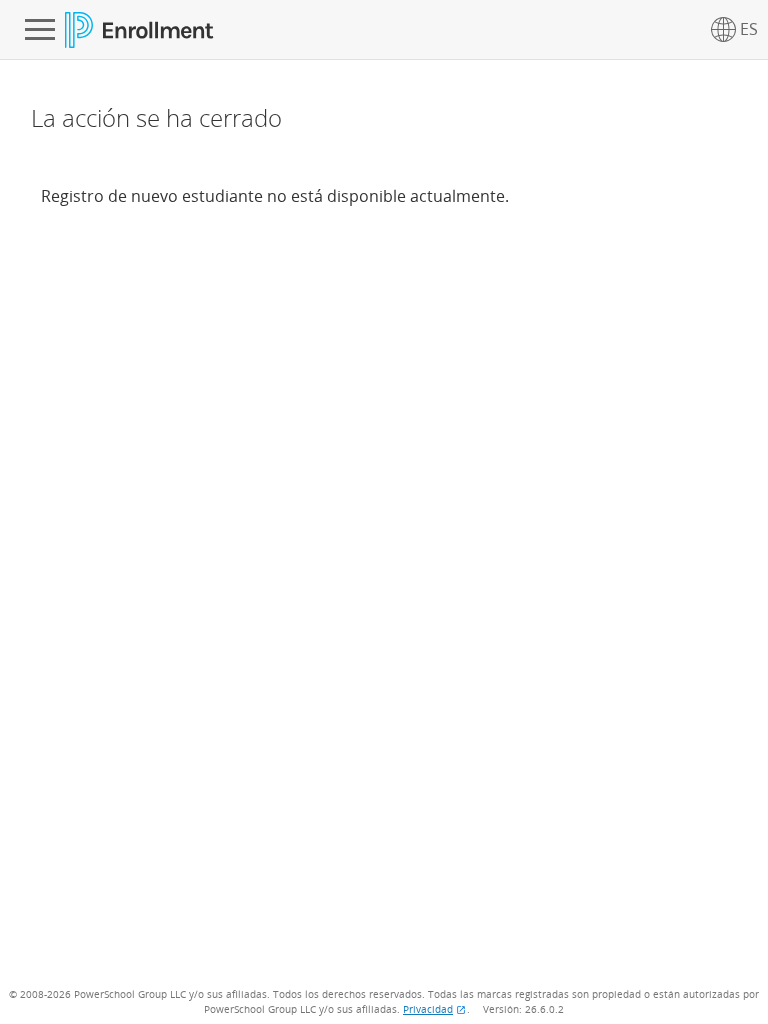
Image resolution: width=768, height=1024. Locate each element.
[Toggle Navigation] (40, 30)
